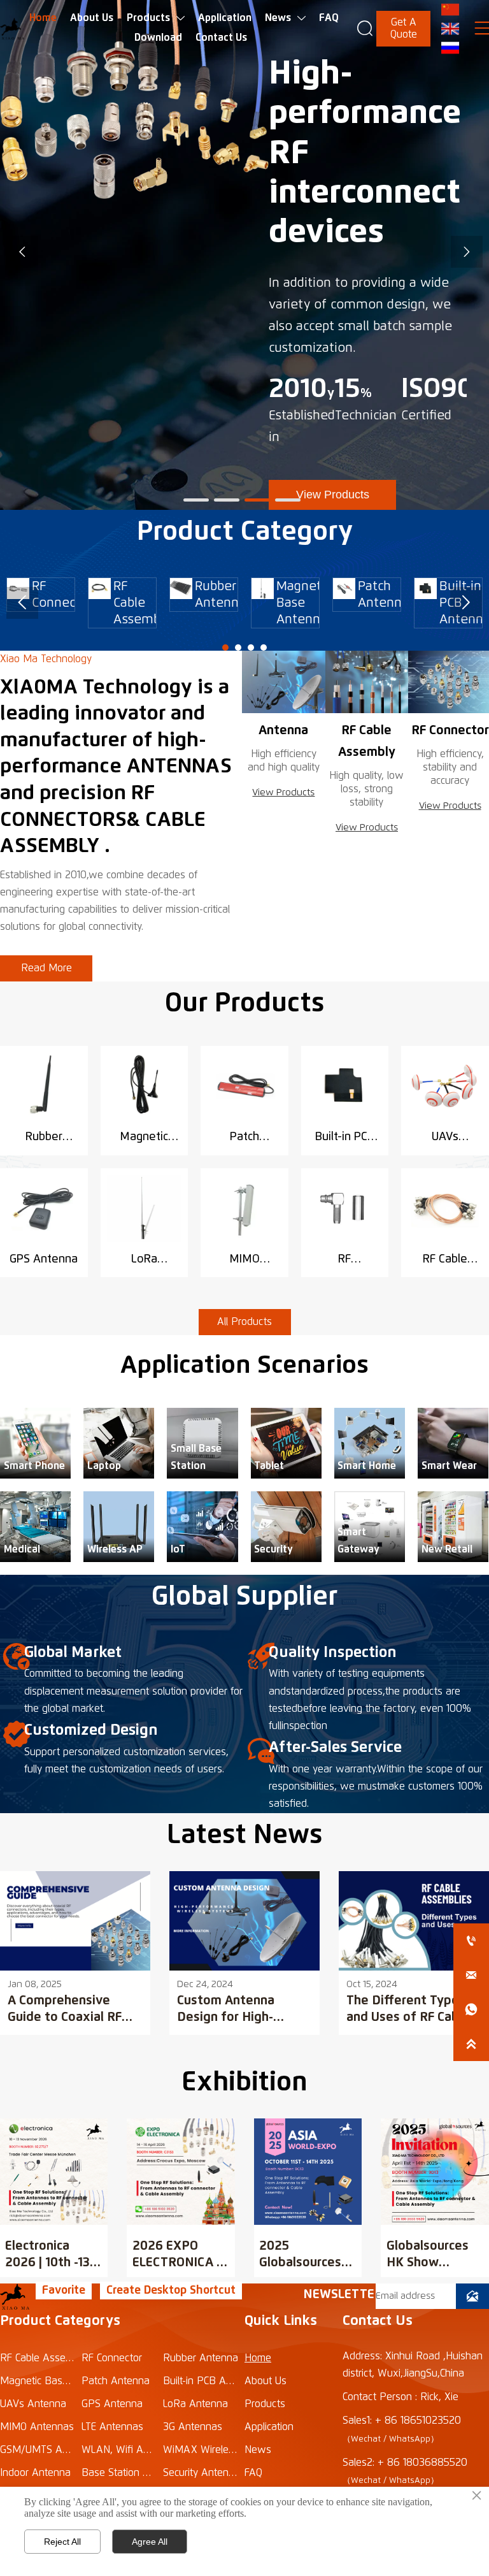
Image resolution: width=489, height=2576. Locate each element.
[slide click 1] (227, 500)
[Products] (284, 682)
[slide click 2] (257, 500)
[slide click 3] (288, 500)
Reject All (62, 2542)
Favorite (64, 2290)
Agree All (150, 2542)
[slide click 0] (196, 500)
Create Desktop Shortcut (171, 2290)
